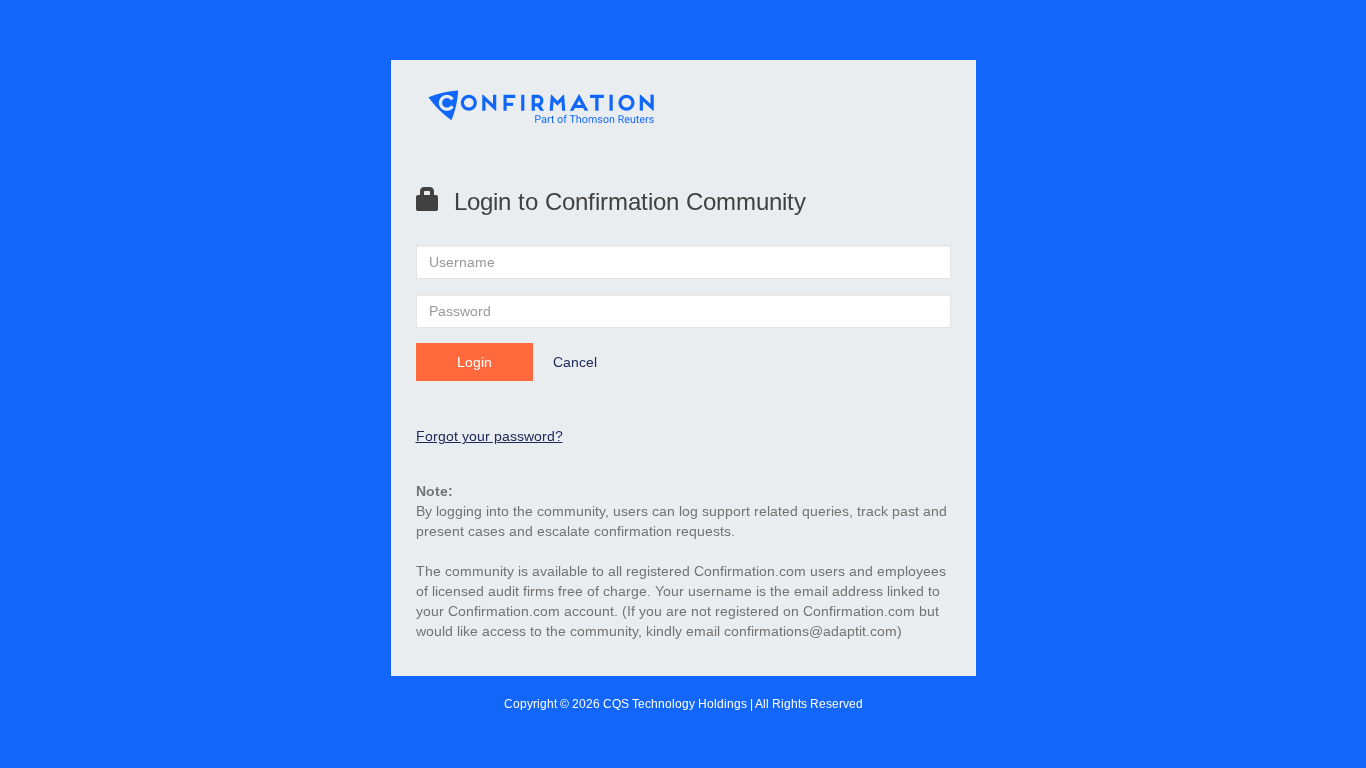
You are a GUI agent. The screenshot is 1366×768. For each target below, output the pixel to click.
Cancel (575, 362)
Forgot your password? (489, 436)
